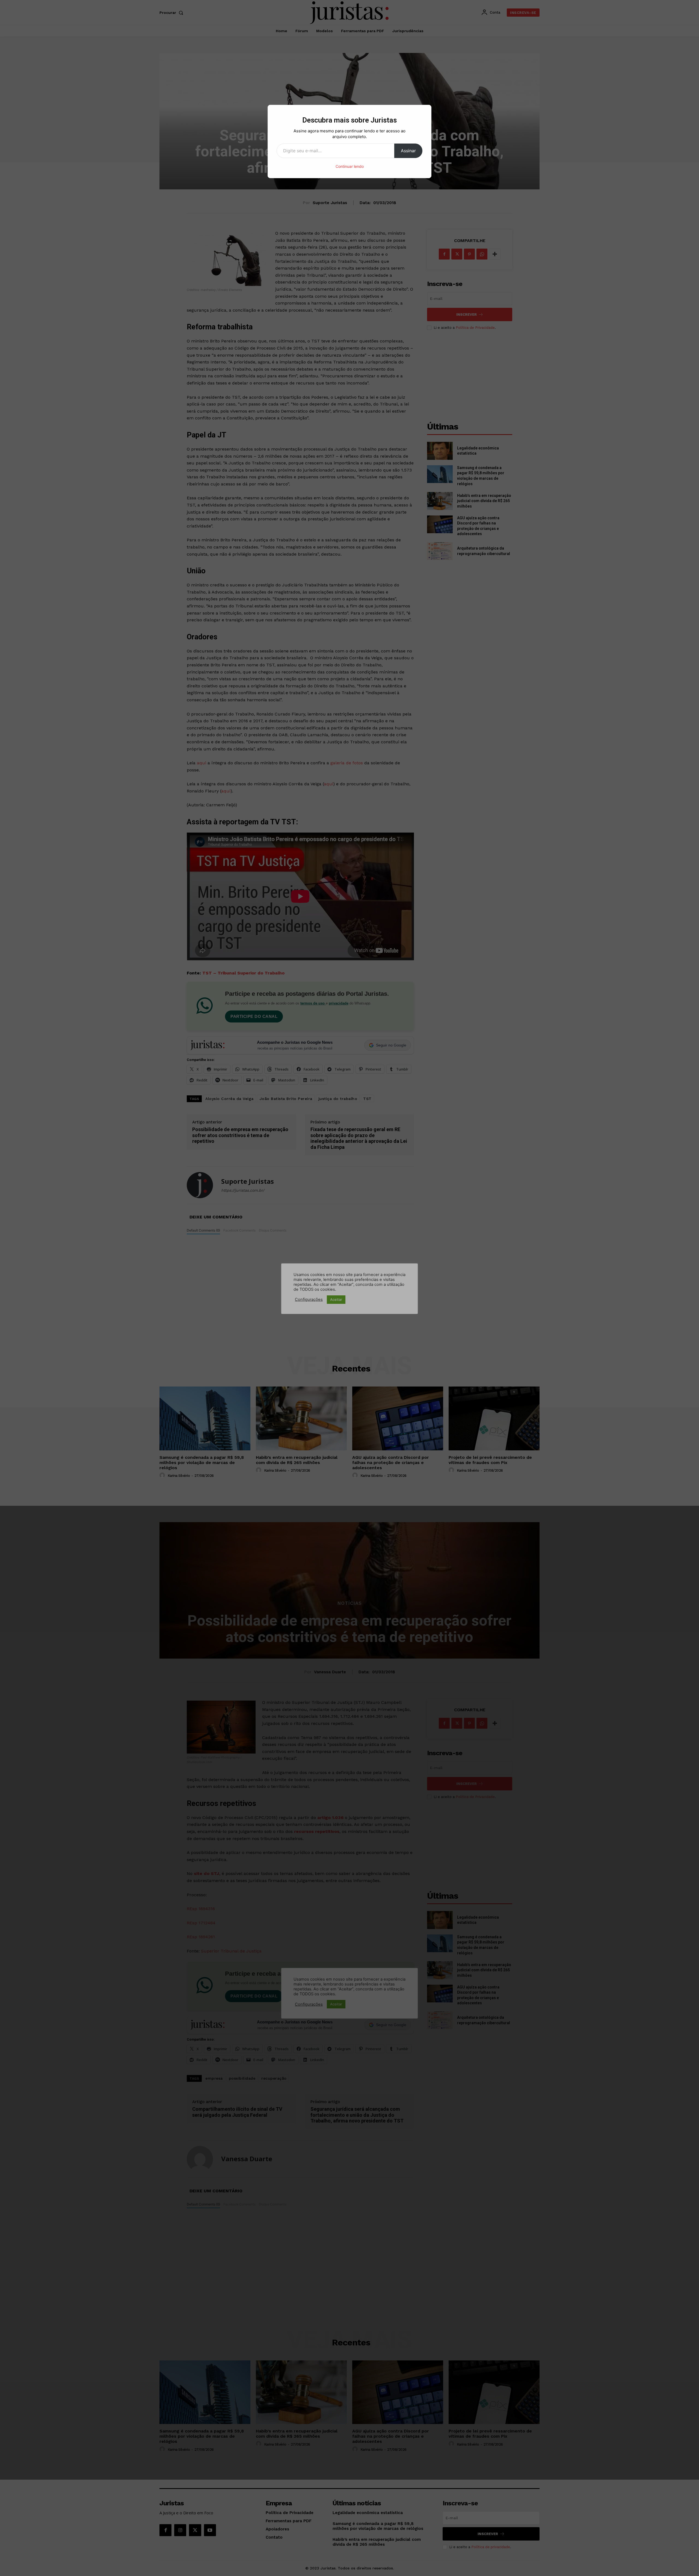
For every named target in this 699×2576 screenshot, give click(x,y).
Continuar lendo (350, 166)
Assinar (408, 151)
